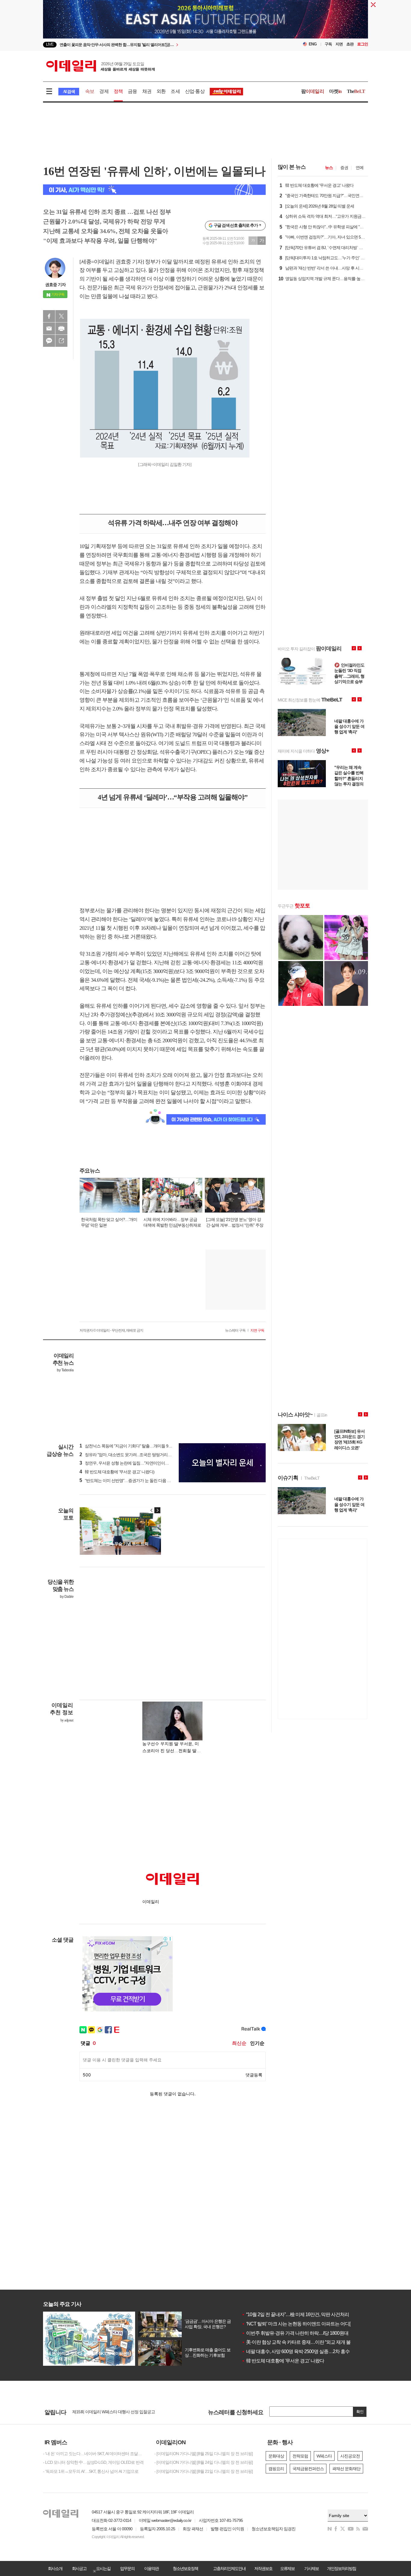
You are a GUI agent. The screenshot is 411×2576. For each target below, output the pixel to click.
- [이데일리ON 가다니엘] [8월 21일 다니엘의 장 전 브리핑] (204, 2471)
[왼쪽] (152, 1510)
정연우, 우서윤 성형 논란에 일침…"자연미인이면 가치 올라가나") (138, 1463)
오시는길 (103, 2568)
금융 (132, 91)
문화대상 (276, 2456)
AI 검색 (69, 92)
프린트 (61, 328)
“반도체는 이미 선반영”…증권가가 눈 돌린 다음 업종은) (130, 1481)
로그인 (363, 44)
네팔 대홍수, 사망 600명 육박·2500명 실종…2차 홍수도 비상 (303, 2351)
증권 (344, 168)
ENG (313, 44)
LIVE (50, 44)
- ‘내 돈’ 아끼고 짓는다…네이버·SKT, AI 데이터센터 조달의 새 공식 (94, 2454)
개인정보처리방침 (341, 2568)
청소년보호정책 (185, 2568)
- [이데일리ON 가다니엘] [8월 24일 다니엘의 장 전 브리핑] (204, 2462)
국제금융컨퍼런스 (308, 2469)
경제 (104, 91)
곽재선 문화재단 (346, 2469)
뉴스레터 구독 (235, 1330)
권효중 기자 (55, 285)
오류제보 (287, 2568)
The (356, 91)
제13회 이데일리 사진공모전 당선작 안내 (107, 2412)
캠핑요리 (276, 2469)
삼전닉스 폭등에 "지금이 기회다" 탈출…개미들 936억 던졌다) (135, 1446)
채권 (147, 91)
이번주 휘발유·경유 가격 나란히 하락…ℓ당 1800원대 (295, 2333)
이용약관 (151, 2568)
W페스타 (324, 2456)
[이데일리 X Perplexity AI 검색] (154, 190)
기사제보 (311, 2568)
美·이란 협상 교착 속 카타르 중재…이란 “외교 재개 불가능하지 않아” (311, 2342)
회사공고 (79, 2568)
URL (61, 341)
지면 (339, 44)
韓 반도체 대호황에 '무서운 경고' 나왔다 (283, 2361)
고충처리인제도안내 (229, 2568)
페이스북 (49, 316)
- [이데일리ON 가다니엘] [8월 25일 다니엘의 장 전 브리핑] (204, 2454)
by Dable (67, 1597)
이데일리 (100, 66)
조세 (175, 91)
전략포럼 (300, 2456)
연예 (360, 168)
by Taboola (65, 1370)
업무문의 (127, 2568)
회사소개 (55, 2568)
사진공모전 (350, 2456)
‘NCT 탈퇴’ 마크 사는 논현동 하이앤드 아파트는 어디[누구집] (303, 2324)
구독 (328, 44)
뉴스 (329, 168)
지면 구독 (257, 1330)
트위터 (61, 316)
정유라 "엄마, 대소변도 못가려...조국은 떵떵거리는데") (129, 1455)
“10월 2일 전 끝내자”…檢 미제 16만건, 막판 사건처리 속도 (300, 2314)
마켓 (335, 91)
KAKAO (49, 341)
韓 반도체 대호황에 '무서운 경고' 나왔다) (117, 1472)
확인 (360, 2412)
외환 (161, 91)
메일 (49, 328)
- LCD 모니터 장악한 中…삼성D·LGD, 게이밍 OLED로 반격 (93, 2462)
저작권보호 (263, 2568)
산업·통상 (195, 91)
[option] (157, 45)
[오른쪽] (157, 1510)
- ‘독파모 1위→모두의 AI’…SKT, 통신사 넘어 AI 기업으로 (91, 2471)
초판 (350, 44)
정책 (118, 91)
